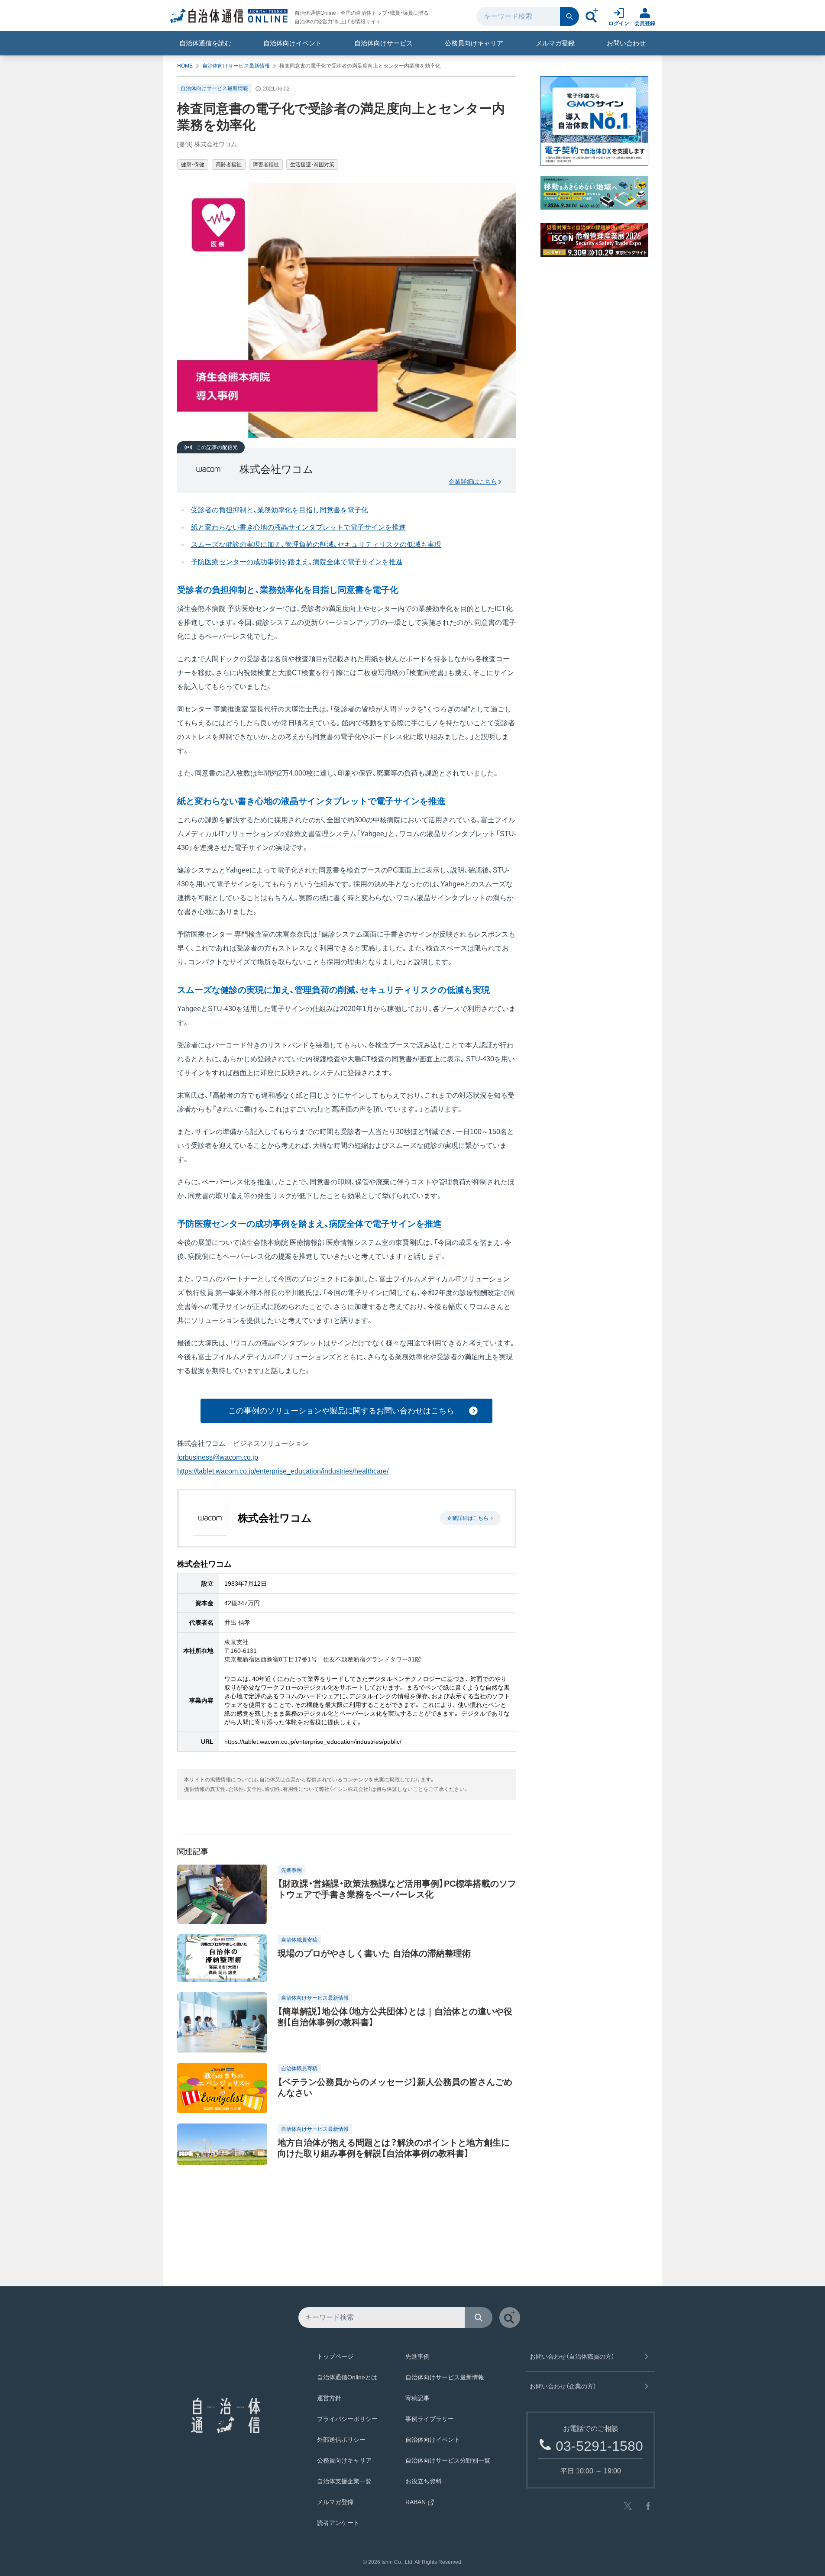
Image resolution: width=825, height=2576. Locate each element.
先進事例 (417, 2356)
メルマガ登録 (555, 43)
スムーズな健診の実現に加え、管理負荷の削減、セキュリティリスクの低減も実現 (316, 545)
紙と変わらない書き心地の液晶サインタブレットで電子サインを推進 (298, 527)
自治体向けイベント (293, 43)
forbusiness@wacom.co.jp (218, 1457)
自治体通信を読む (205, 43)
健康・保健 (193, 165)
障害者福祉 (266, 165)
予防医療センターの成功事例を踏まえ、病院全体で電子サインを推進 (297, 562)
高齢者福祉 (229, 165)
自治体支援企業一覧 (344, 2481)
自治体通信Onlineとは (347, 2377)
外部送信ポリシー (341, 2440)
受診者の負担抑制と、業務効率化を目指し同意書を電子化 (280, 510)
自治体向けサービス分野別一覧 (448, 2460)
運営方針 (329, 2398)
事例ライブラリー (430, 2419)
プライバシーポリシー (347, 2419)
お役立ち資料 (424, 2481)
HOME (185, 66)
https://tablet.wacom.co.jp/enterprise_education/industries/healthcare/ (283, 1471)
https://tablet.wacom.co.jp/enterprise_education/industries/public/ (313, 1742)
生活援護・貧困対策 (312, 165)
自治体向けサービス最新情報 (236, 66)
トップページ (335, 2356)
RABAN (416, 2502)
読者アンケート (338, 2523)
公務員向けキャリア (474, 43)
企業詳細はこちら (473, 482)
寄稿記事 (417, 2398)
